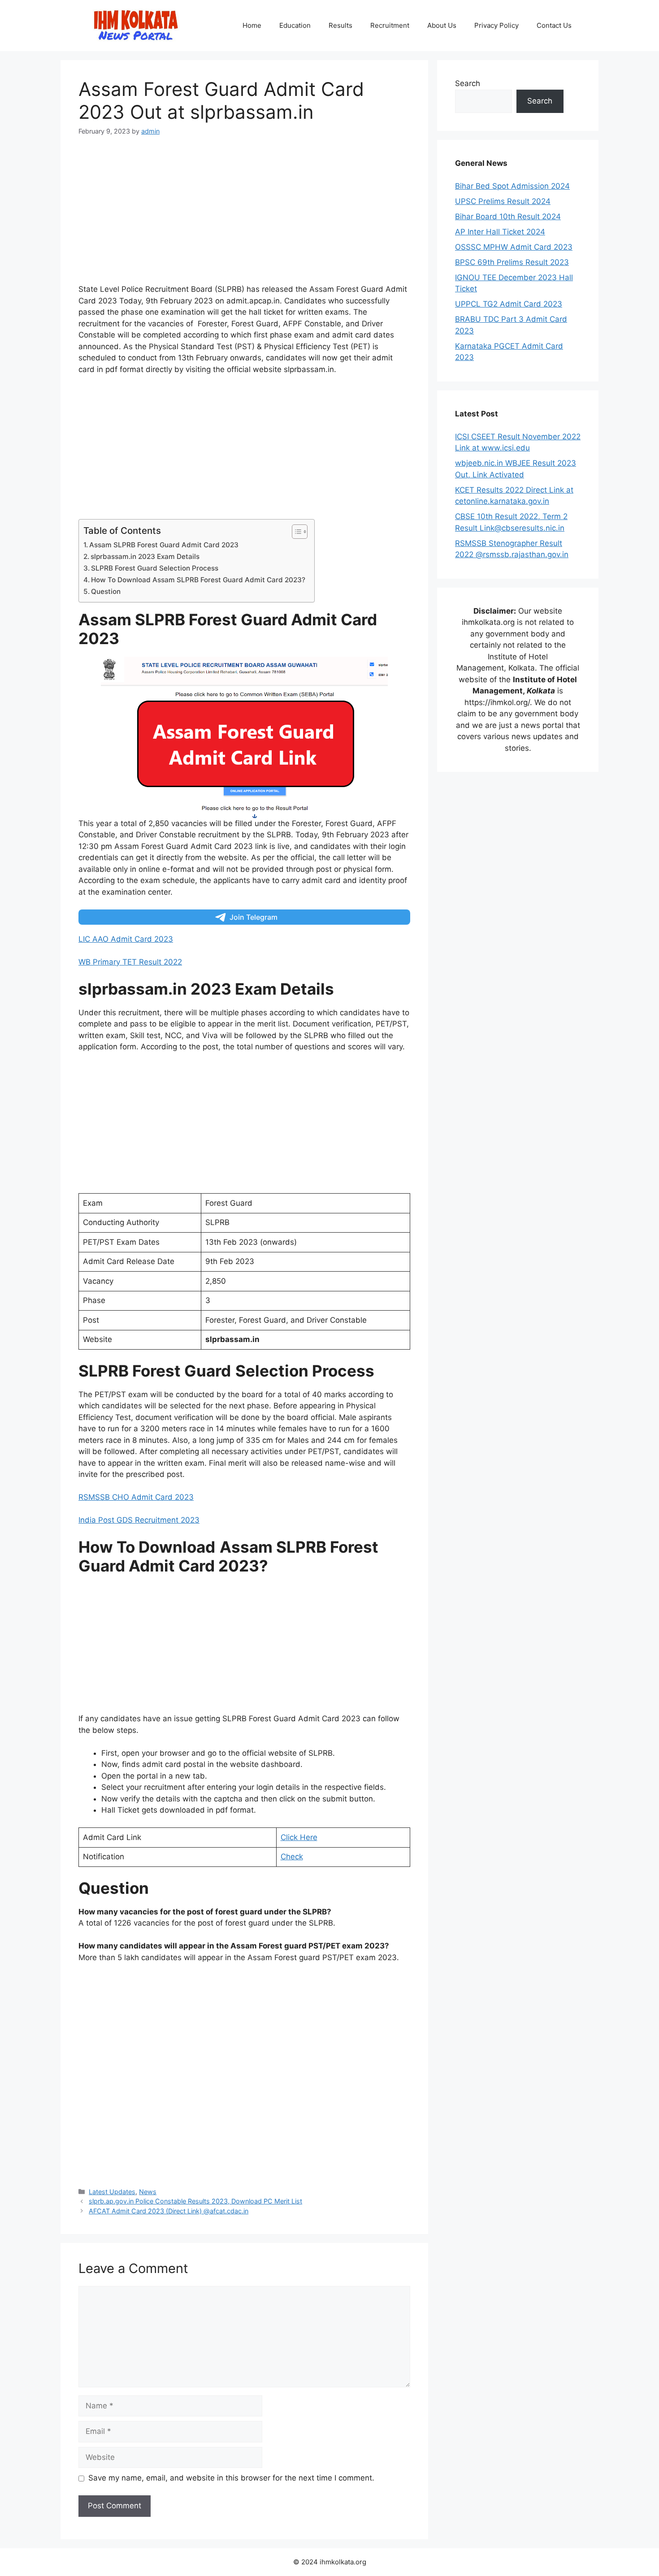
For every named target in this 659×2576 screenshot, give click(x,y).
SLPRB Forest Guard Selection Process (155, 568)
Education (295, 25)
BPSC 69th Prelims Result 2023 (512, 262)
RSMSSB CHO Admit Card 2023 (136, 1497)
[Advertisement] (244, 214)
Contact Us (554, 25)
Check (292, 1857)
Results (340, 25)
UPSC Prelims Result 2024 (503, 201)
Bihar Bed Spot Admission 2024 (512, 186)
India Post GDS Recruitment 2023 (139, 1520)
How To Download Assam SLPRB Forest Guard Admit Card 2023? (198, 580)
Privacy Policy (496, 25)
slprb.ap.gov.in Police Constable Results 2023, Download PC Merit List (195, 2201)
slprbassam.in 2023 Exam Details (145, 556)
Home (252, 25)
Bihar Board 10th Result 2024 (508, 216)
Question (106, 591)
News (148, 2192)
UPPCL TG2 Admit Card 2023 (509, 304)
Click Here (299, 1837)
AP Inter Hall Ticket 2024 (500, 232)
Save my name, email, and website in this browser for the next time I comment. (231, 2478)
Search (468, 83)
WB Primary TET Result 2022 (130, 962)
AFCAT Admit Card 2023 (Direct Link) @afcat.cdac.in (169, 2211)
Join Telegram (254, 917)
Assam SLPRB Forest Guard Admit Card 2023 (164, 545)
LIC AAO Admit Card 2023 (126, 939)
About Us (442, 25)
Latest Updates (112, 2192)
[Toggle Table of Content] (295, 532)
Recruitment (390, 25)
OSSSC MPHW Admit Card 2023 (514, 247)
